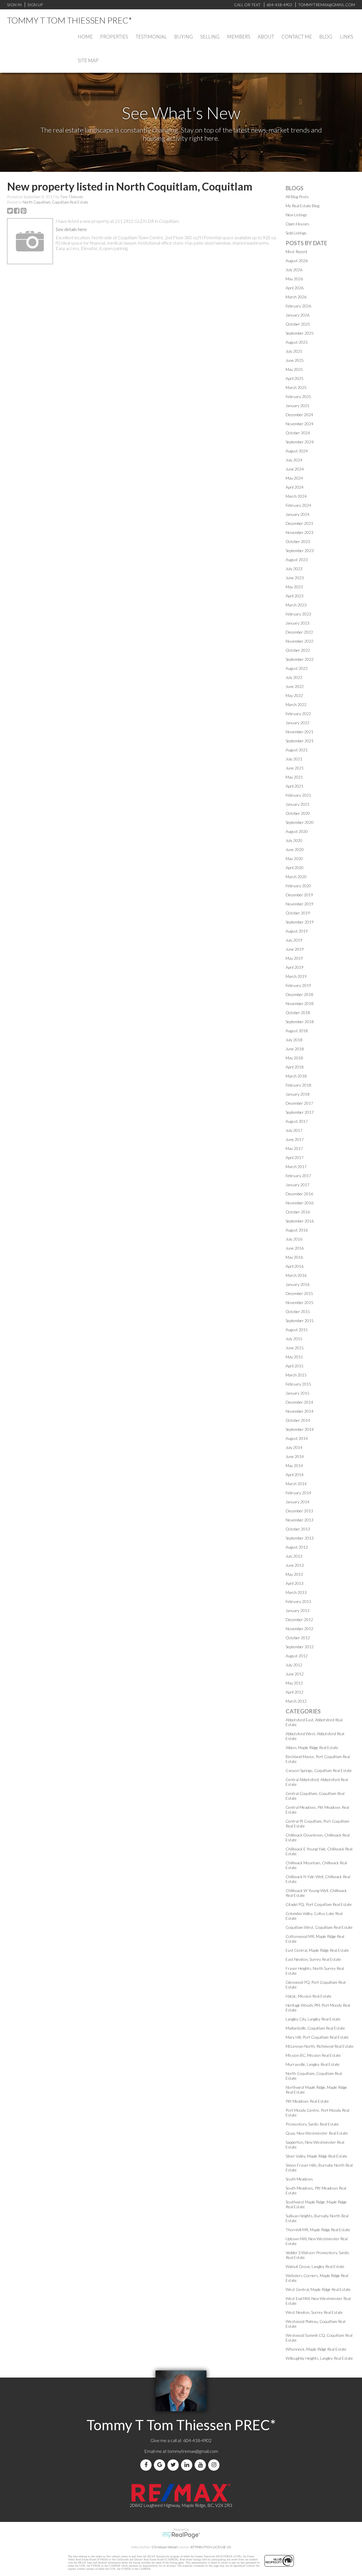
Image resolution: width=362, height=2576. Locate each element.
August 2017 (297, 1121)
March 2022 (296, 705)
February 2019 (298, 985)
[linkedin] (188, 2465)
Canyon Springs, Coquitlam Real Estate (319, 1770)
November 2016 (299, 1203)
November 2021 (299, 732)
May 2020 (294, 859)
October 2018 (298, 1013)
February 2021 (298, 795)
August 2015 (297, 1330)
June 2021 (295, 768)
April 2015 (295, 1366)
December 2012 (299, 1620)
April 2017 (295, 1157)
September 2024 (300, 442)
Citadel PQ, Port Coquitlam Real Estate (319, 1904)
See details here (71, 229)
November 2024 (299, 424)
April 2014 (295, 1475)
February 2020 (298, 886)
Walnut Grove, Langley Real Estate (315, 2266)
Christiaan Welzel (165, 2547)
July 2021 (294, 759)
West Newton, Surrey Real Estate (314, 2312)
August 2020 (297, 831)
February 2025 (298, 396)
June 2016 (295, 1248)
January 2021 (298, 804)
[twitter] (174, 2465)
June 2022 (295, 686)
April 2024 (295, 487)
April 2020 (295, 868)
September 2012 (300, 1647)
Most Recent (297, 252)
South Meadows (299, 2179)
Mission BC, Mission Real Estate (313, 2055)
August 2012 (297, 1656)
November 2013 (299, 1520)
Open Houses (298, 224)
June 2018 (295, 1049)
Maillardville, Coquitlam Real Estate (315, 2028)
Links (347, 37)
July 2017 (294, 1130)
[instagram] (215, 2465)
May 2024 (294, 478)
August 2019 (297, 931)
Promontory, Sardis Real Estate (312, 2124)
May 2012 (294, 1683)
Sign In (14, 5)
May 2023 (294, 587)
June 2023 (295, 578)
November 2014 (299, 1411)
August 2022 (297, 668)
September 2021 (300, 741)
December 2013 (299, 1511)
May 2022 (294, 695)
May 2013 (294, 1574)
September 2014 (300, 1429)
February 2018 (298, 1085)
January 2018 (298, 1094)
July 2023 (294, 569)
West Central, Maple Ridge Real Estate (318, 2289)
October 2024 (298, 433)
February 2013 (298, 1601)
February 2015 (298, 1384)
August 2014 (297, 1438)
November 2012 (299, 1629)
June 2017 (295, 1139)
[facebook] (147, 2465)
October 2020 (298, 813)
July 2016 (294, 1239)
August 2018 (297, 1031)
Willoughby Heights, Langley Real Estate (319, 2358)
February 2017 (298, 1176)
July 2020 (294, 840)
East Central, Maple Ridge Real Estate (317, 1950)
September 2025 (300, 333)
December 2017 (299, 1103)
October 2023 (298, 541)
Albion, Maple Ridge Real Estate (312, 1747)
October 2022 (298, 650)
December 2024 (299, 415)
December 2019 (299, 895)
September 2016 (300, 1221)
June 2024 (295, 469)
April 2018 (295, 1067)
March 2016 (296, 1275)
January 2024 (298, 514)
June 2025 (295, 360)
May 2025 (294, 369)
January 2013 (298, 1610)
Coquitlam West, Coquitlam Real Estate (319, 1927)
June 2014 (295, 1456)
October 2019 (298, 913)
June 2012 (295, 1674)
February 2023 (298, 614)
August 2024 (297, 451)
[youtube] (201, 2465)
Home (85, 37)
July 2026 (294, 270)
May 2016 (294, 1257)
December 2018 (299, 994)
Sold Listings (296, 233)
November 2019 (299, 904)
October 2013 (298, 1529)
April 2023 (295, 596)
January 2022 (298, 723)
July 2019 (294, 940)
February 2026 (298, 306)
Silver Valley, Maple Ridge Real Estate (316, 2156)
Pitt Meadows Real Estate (307, 2101)
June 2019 (295, 949)
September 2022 (300, 659)
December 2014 (299, 1402)
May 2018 (294, 1058)
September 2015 (300, 1321)
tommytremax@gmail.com (193, 2451)
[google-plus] (161, 2465)
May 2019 (294, 958)
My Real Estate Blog (302, 206)
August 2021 (297, 750)
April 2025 (295, 378)
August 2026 (297, 261)
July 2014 (294, 1447)
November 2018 (299, 1003)
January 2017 (298, 1185)
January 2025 (298, 406)
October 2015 (298, 1311)
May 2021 (294, 777)
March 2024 (296, 496)
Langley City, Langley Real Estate (313, 2019)
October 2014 (298, 1420)
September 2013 (300, 1538)
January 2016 (298, 1284)
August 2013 (297, 1547)
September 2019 (300, 922)
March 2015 (296, 1375)
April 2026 (295, 288)
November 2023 (299, 532)
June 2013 (295, 1565)
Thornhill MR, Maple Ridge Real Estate (318, 2230)
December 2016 (299, 1194)
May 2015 (294, 1357)
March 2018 (296, 1076)
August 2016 (297, 1230)
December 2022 (299, 632)
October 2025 (298, 324)
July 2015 (294, 1339)
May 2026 (294, 279)
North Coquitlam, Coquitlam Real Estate (55, 202)
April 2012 (295, 1692)
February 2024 (298, 505)
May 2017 (294, 1148)
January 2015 (298, 1393)
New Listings (296, 215)
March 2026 (296, 297)
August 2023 (297, 560)
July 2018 (294, 1040)
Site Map (88, 60)
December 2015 (299, 1293)
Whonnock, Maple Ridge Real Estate (316, 2349)
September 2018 (300, 1022)
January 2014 (298, 1502)
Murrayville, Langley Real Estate (313, 2064)
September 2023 (300, 551)
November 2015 (299, 1302)
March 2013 (296, 1592)
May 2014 (294, 1466)
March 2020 (296, 877)
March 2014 (296, 1484)
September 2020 (300, 822)
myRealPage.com (181, 2535)
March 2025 (296, 387)
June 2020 (295, 849)
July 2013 (294, 1556)
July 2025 (294, 351)
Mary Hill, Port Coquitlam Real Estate (317, 2037)
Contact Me (297, 37)
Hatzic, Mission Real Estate (309, 1996)
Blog (326, 37)
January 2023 (298, 623)
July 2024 (294, 460)
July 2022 (294, 677)
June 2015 (295, 1348)
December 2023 (299, 523)
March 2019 (296, 976)
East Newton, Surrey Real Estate (313, 1959)
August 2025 (297, 342)
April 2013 (295, 1583)
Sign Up (35, 5)
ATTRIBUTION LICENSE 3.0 (211, 2547)
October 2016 (298, 1212)
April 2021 (295, 786)
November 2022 (299, 641)
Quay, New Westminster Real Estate (317, 2133)
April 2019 (295, 967)
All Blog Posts (297, 197)
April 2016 (295, 1266)
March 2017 (296, 1167)
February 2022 (298, 714)
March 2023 (296, 605)
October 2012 (298, 1638)
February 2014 (298, 1493)
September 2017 (300, 1112)
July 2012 (294, 1665)
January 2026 (298, 315)
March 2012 (296, 1701)
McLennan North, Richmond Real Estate (320, 2046)
